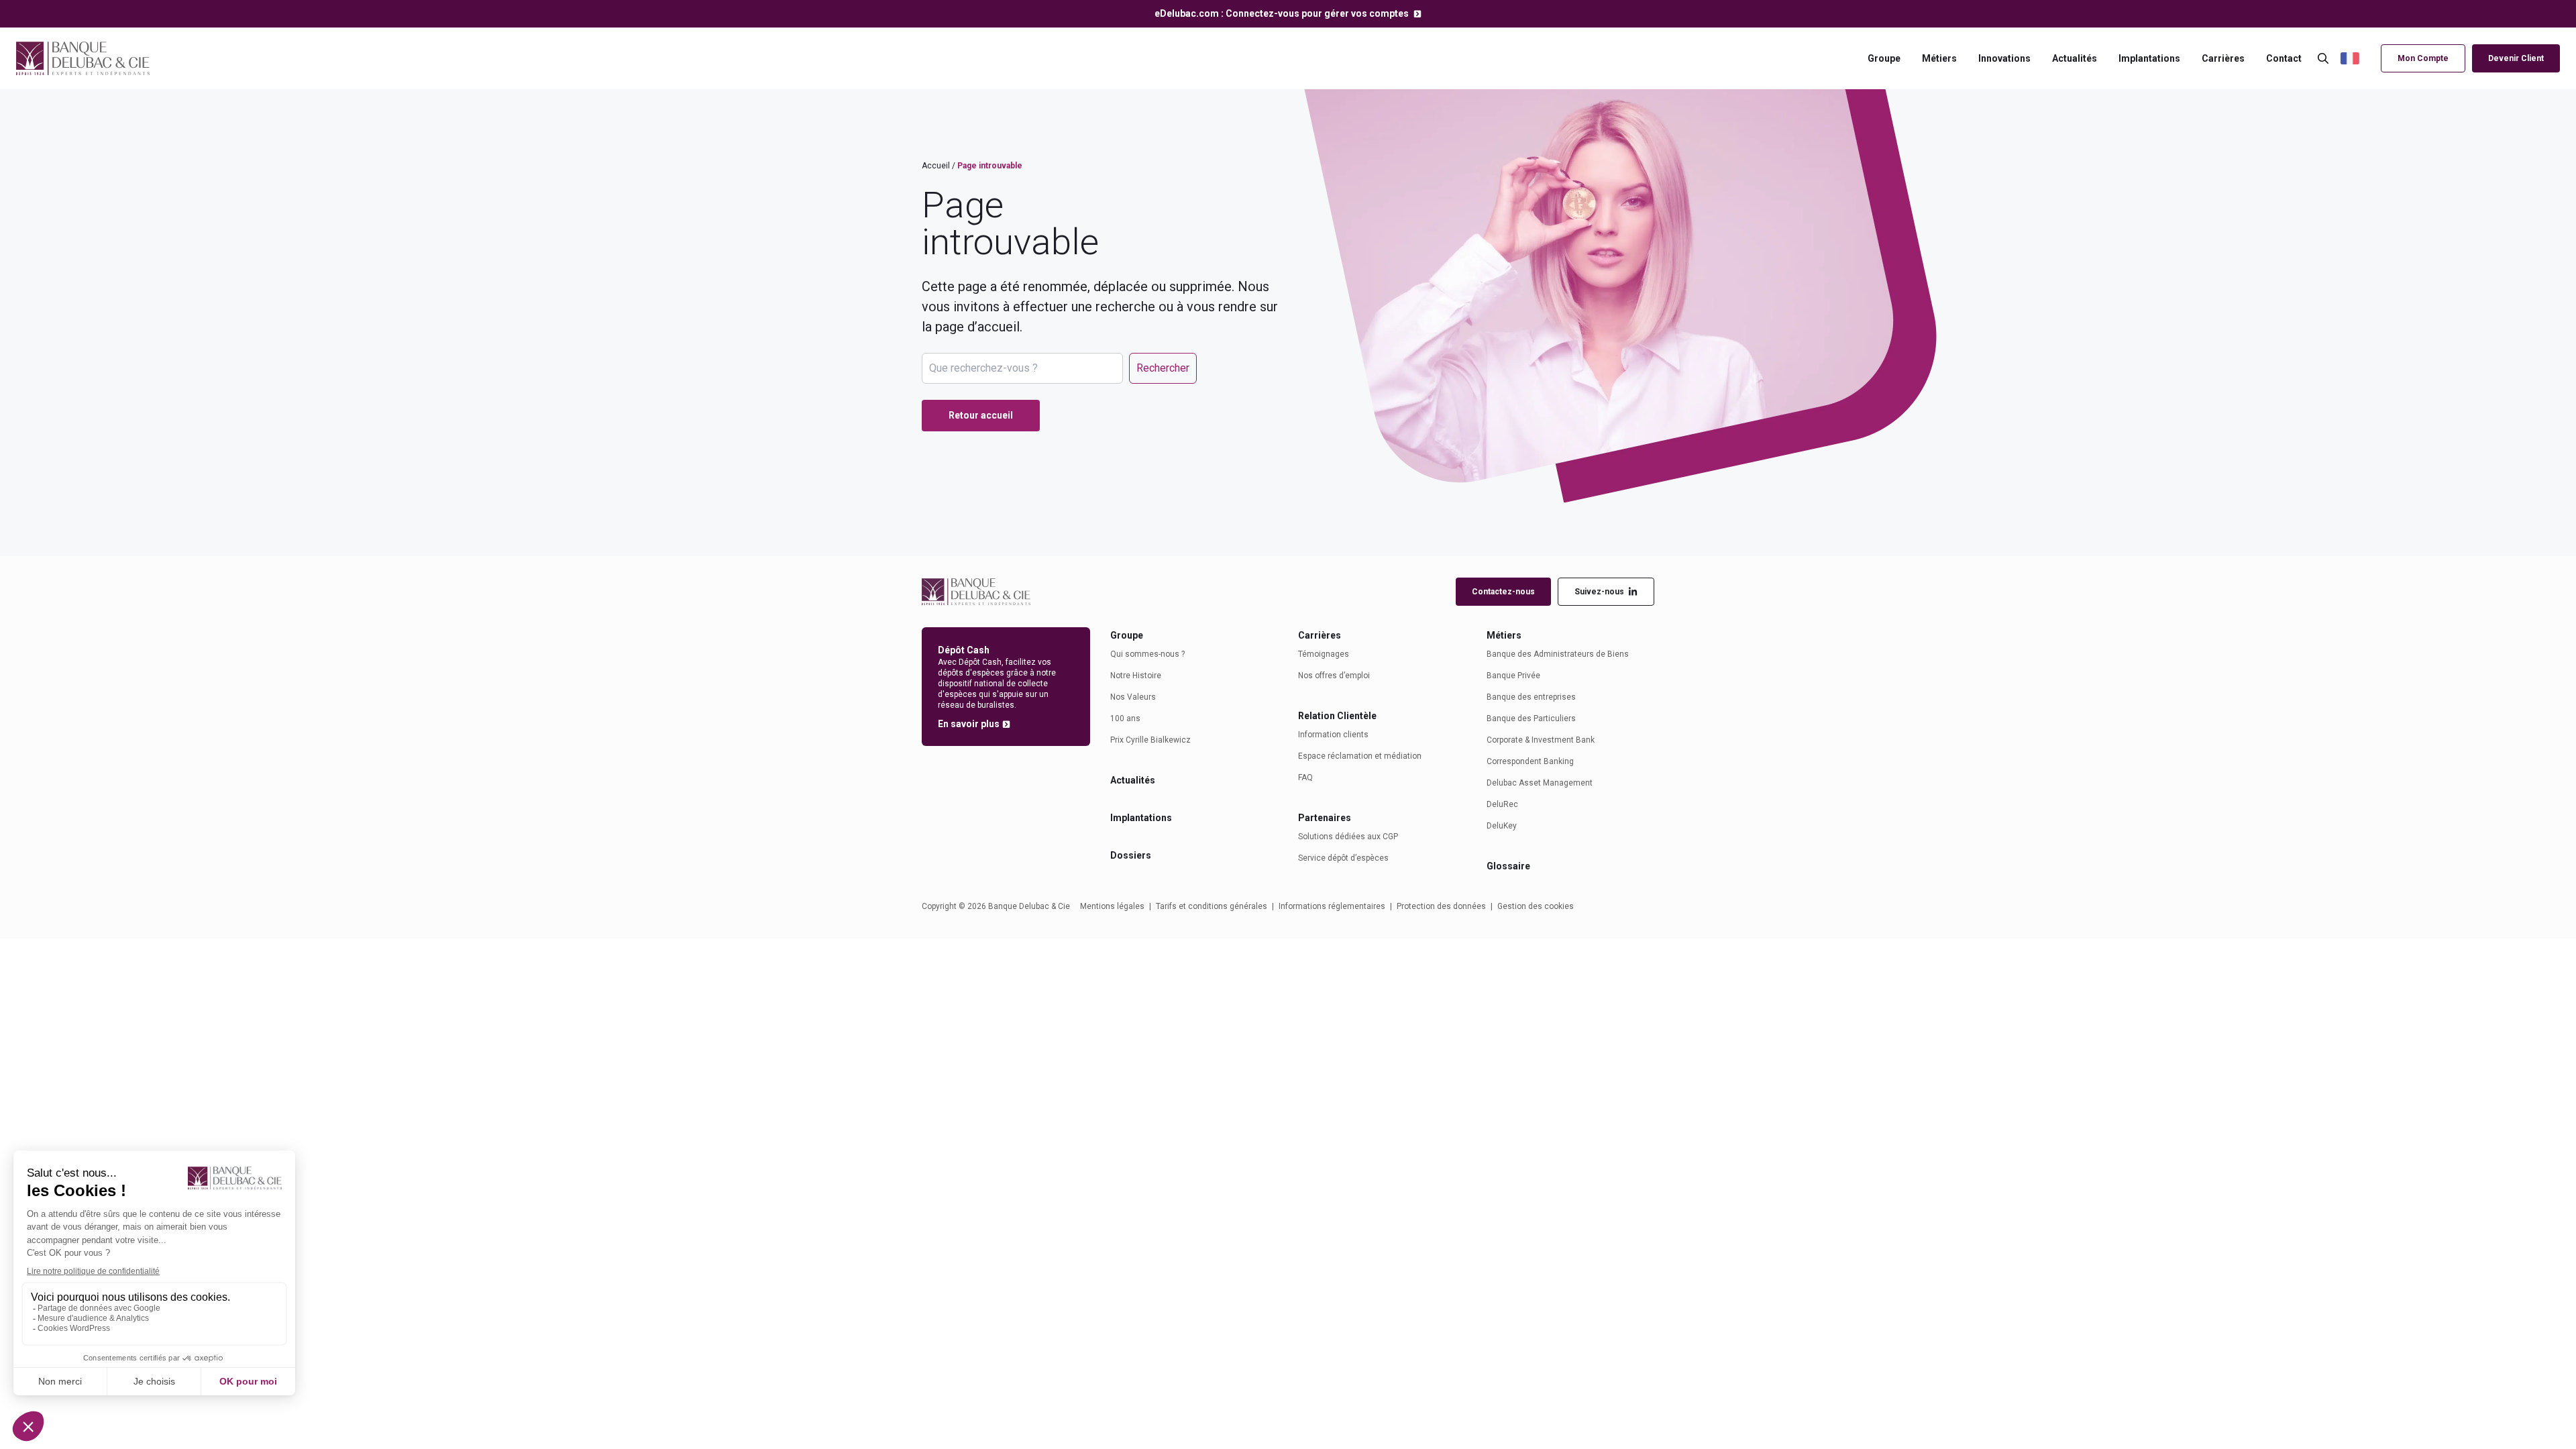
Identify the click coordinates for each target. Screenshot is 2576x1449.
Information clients (1333, 735)
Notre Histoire (1136, 676)
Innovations (2004, 58)
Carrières (2223, 58)
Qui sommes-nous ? (1147, 654)
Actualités (2075, 58)
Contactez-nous (1503, 592)
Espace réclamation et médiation (1360, 756)
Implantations (2149, 58)
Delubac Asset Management (1540, 783)
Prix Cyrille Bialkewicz (1150, 740)
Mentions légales (1112, 906)
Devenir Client (2516, 58)
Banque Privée (1513, 676)
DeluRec (1502, 804)
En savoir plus (969, 724)
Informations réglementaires (1332, 906)
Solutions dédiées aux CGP (1348, 837)
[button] (2357, 59)
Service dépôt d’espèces (1343, 858)
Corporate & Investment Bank (1541, 740)
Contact (2284, 58)
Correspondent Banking (1530, 761)
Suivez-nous (1599, 592)
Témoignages (1324, 654)
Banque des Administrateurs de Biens (1558, 654)
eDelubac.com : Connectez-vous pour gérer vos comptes (1283, 13)
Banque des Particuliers (1531, 718)
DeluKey (1502, 826)
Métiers (1939, 58)
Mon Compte (2423, 58)
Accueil (936, 166)
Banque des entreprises (1531, 697)
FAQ (1305, 777)
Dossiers (1131, 855)
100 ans (1125, 718)
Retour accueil (981, 415)
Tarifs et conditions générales (1212, 906)
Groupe (1884, 58)
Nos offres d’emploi (1334, 676)
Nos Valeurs (1133, 697)
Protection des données (1441, 906)
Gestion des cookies (1536, 906)
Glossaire (1508, 866)
